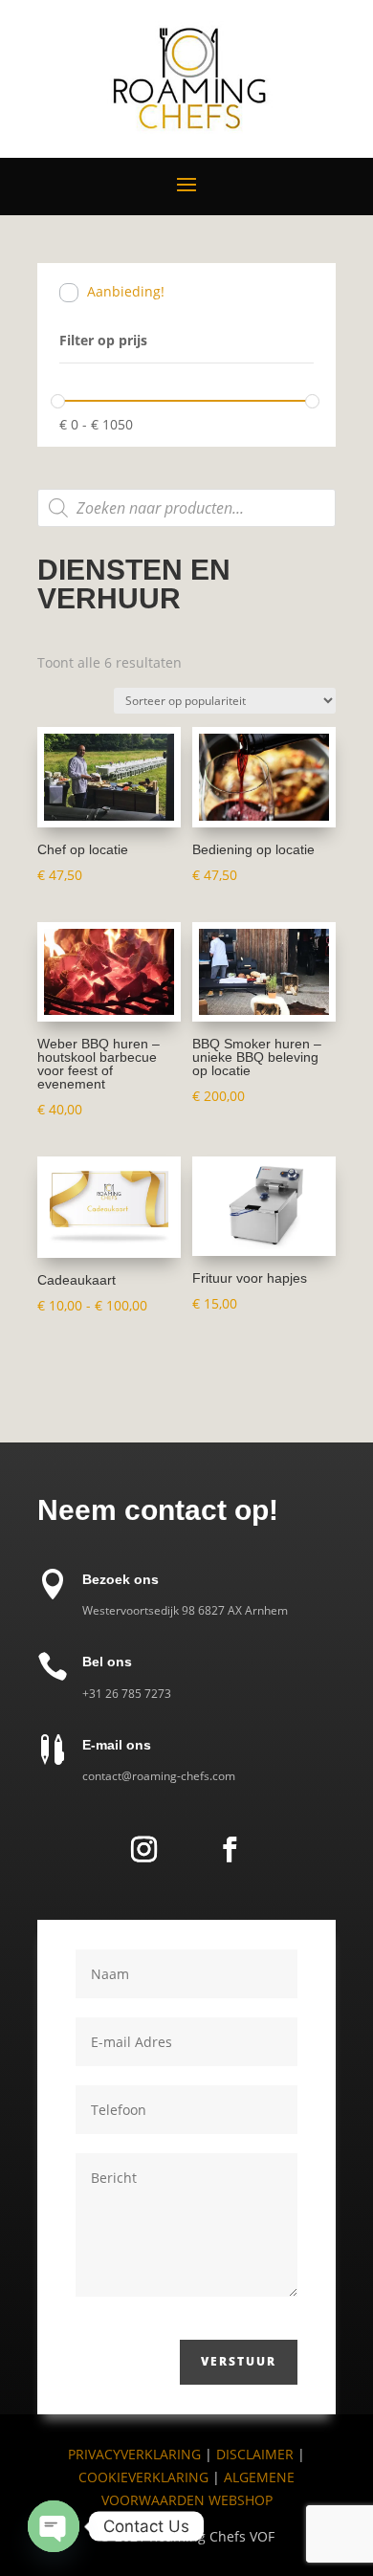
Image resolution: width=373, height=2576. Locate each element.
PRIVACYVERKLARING (134, 2454)
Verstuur (239, 2361)
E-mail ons (117, 1745)
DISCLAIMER (257, 2454)
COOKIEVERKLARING (143, 2477)
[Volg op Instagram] (143, 1850)
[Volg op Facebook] (230, 1850)
